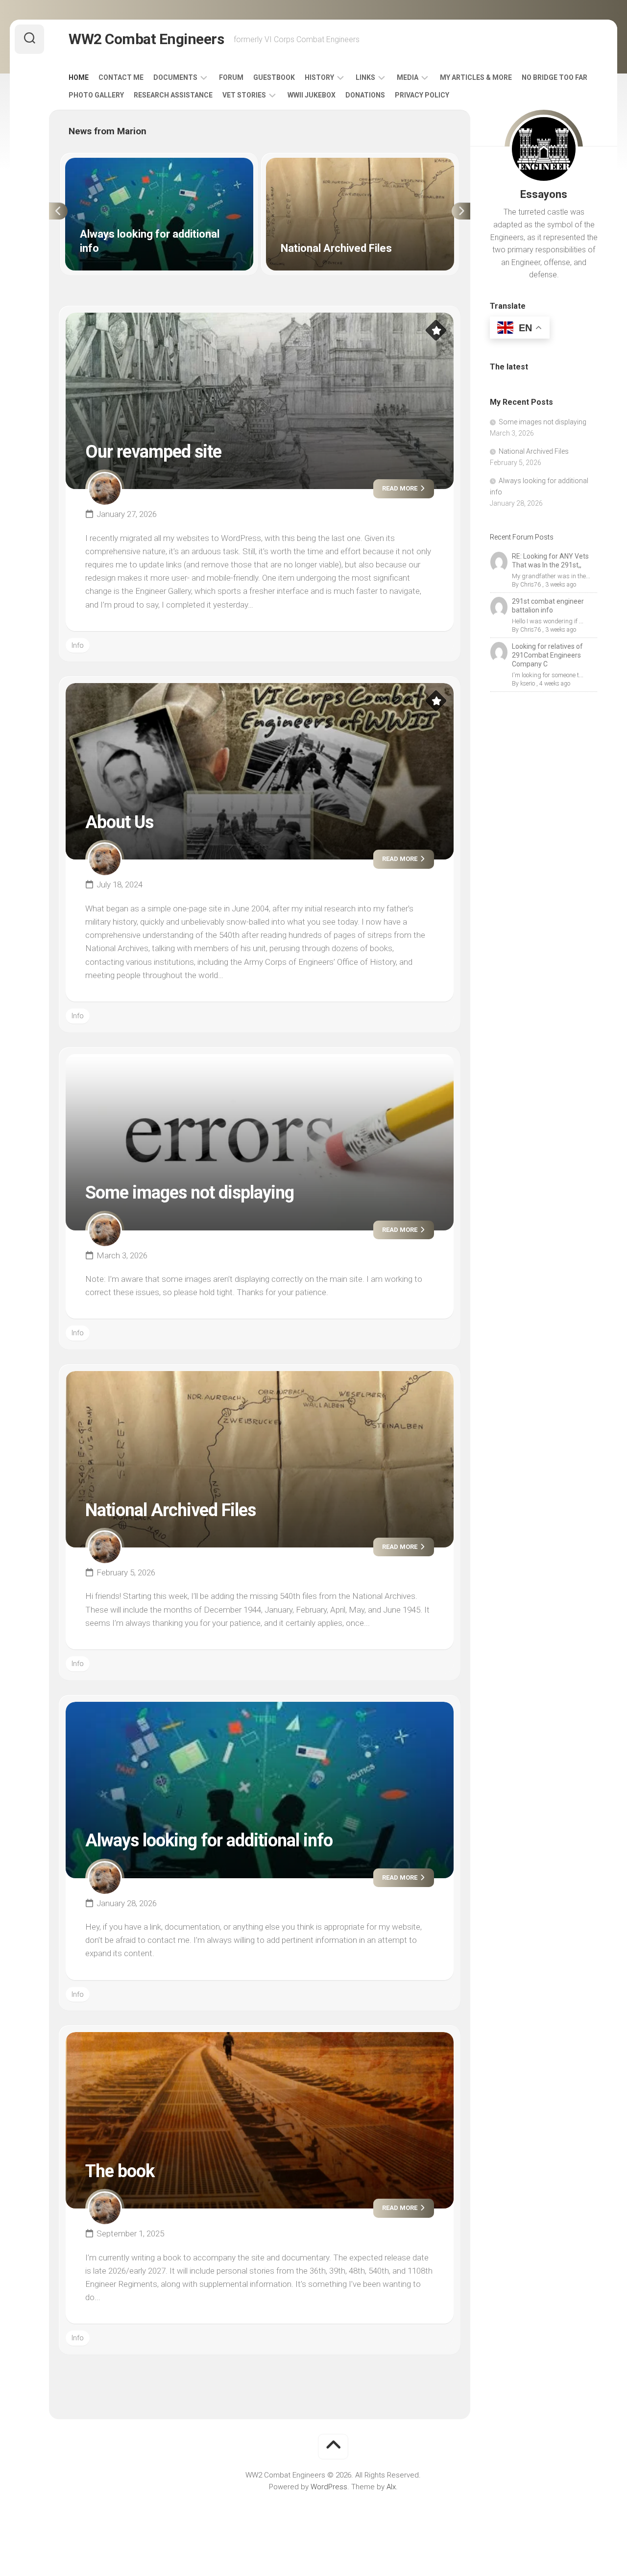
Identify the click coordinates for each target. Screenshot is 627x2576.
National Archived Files (303, 163)
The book (120, 2171)
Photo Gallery (96, 95)
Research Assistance (173, 95)
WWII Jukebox (312, 95)
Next (461, 211)
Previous (58, 211)
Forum (231, 77)
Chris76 (531, 585)
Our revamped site (153, 452)
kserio (528, 684)
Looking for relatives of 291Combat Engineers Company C (547, 655)
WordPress (329, 2487)
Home (79, 77)
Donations (365, 95)
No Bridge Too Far (555, 77)
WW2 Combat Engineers (146, 39)
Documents (175, 77)
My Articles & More (476, 77)
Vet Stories (244, 95)
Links (365, 77)
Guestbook (274, 77)
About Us (119, 822)
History (319, 77)
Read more (400, 488)
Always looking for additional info (119, 163)
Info (78, 645)
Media (408, 77)
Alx (391, 2487)
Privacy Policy (422, 95)
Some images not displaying (190, 1193)
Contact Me (121, 77)
